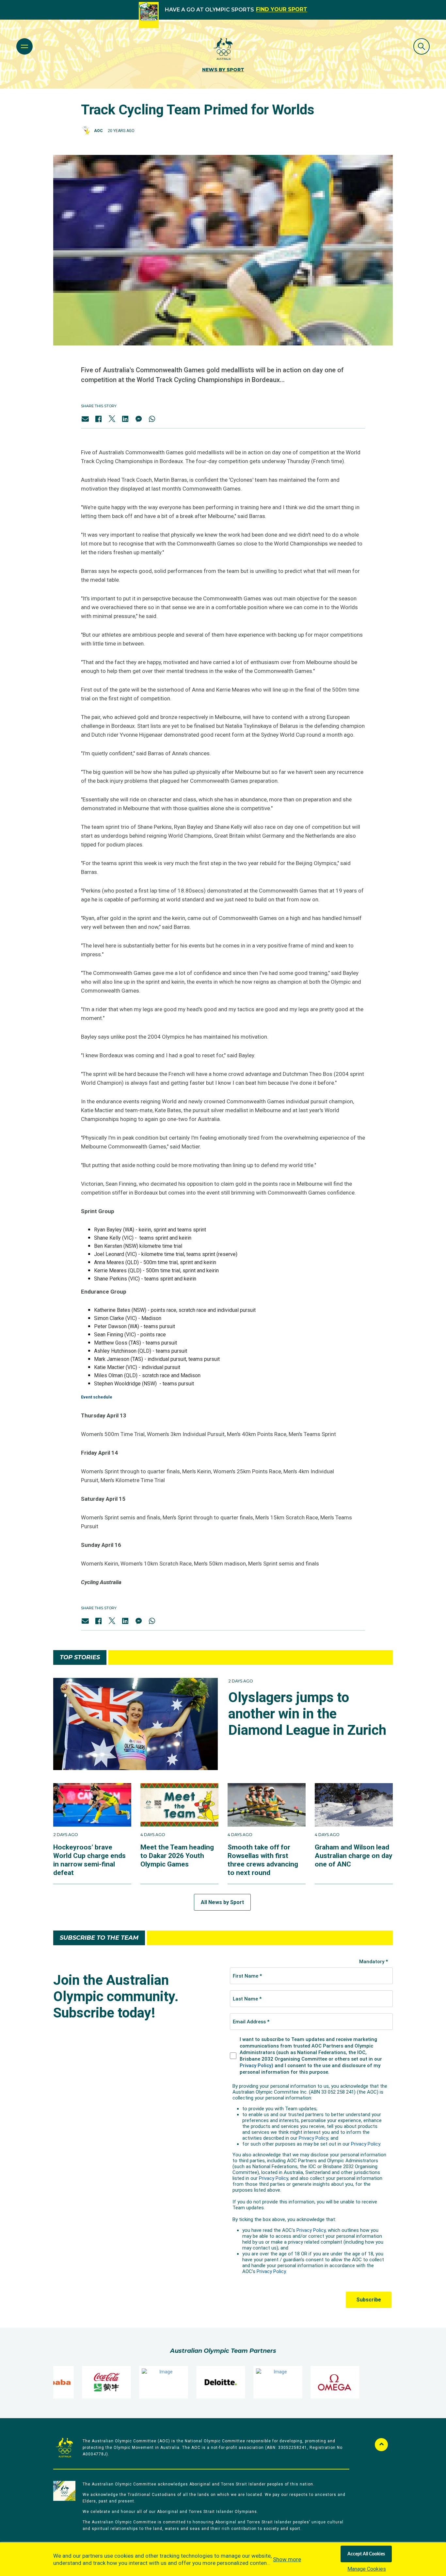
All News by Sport (222, 1902)
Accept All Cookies (366, 2554)
